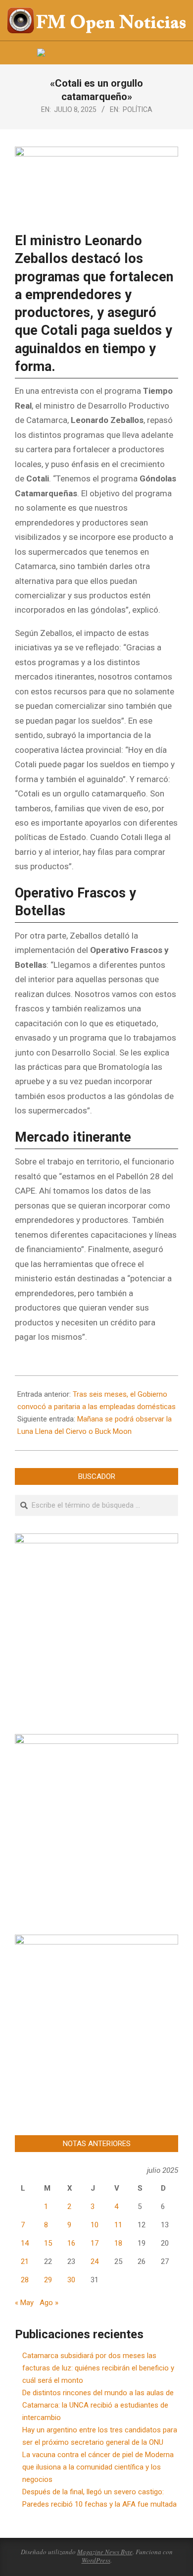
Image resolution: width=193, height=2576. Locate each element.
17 (95, 2243)
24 (95, 2261)
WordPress (96, 2560)
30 (71, 2280)
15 (48, 2243)
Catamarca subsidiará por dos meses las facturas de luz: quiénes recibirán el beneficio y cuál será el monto (98, 2368)
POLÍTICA (138, 109)
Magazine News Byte (105, 2552)
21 (25, 2261)
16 (71, 2243)
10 (95, 2225)
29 (48, 2280)
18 (118, 2243)
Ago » (49, 2303)
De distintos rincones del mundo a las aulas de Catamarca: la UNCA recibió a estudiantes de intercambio (98, 2405)
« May (24, 2303)
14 (25, 2243)
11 (118, 2225)
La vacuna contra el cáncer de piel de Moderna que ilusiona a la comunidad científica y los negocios (98, 2467)
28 (25, 2280)
